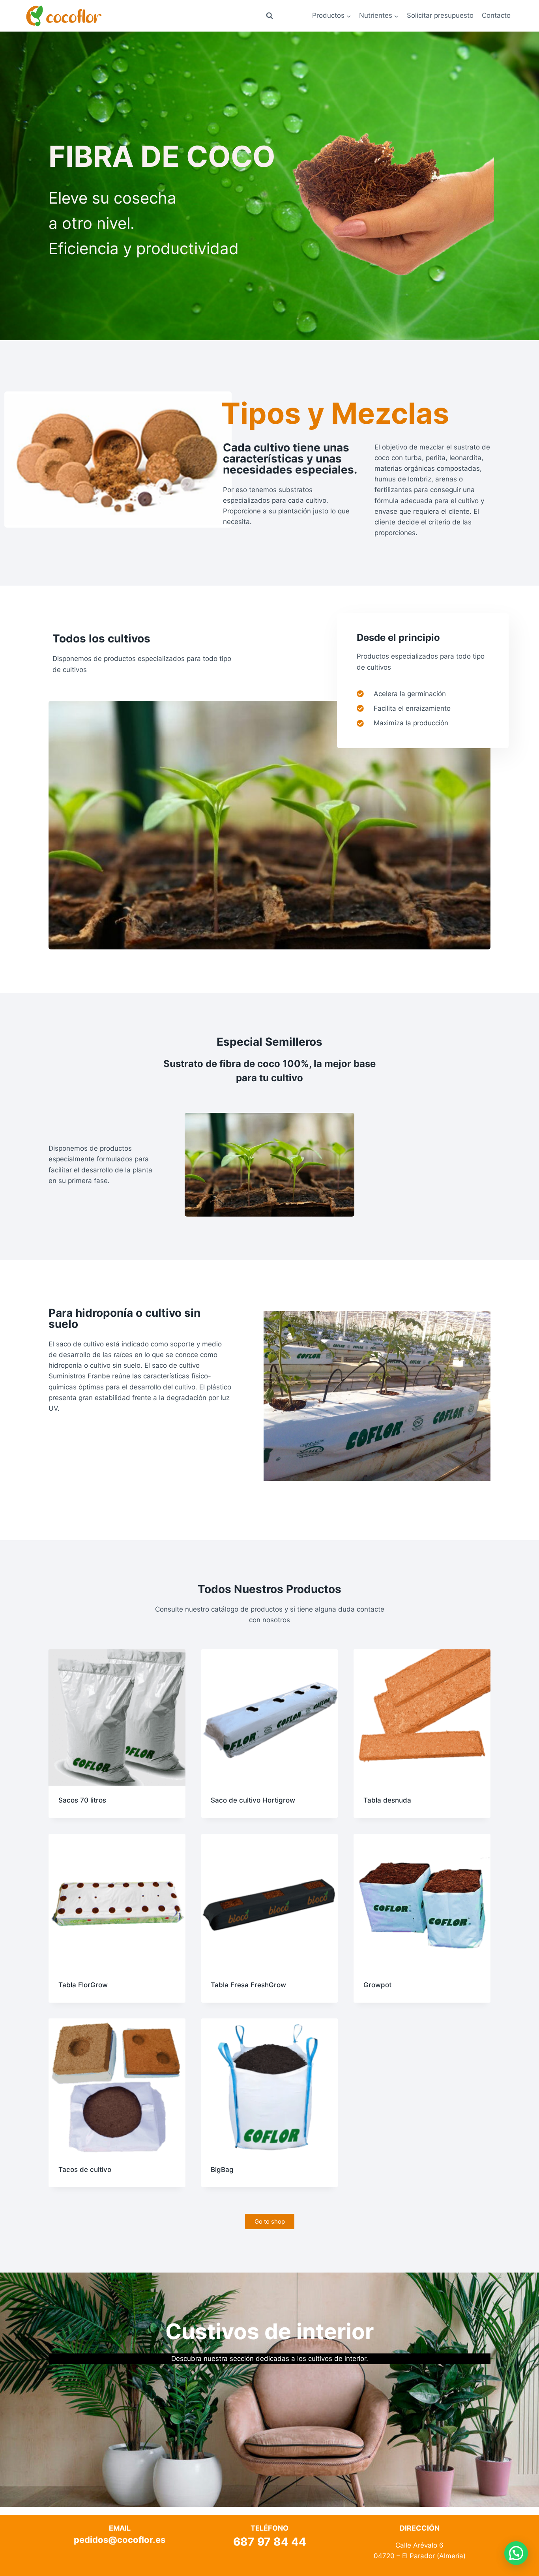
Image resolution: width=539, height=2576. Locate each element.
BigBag (222, 2170)
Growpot (377, 1985)
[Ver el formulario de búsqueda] (269, 16)
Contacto (496, 15)
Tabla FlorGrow (83, 1985)
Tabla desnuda (387, 1800)
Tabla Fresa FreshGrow (248, 1985)
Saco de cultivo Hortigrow (253, 1800)
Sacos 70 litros (82, 1800)
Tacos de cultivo (85, 2170)
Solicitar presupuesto (440, 15)
